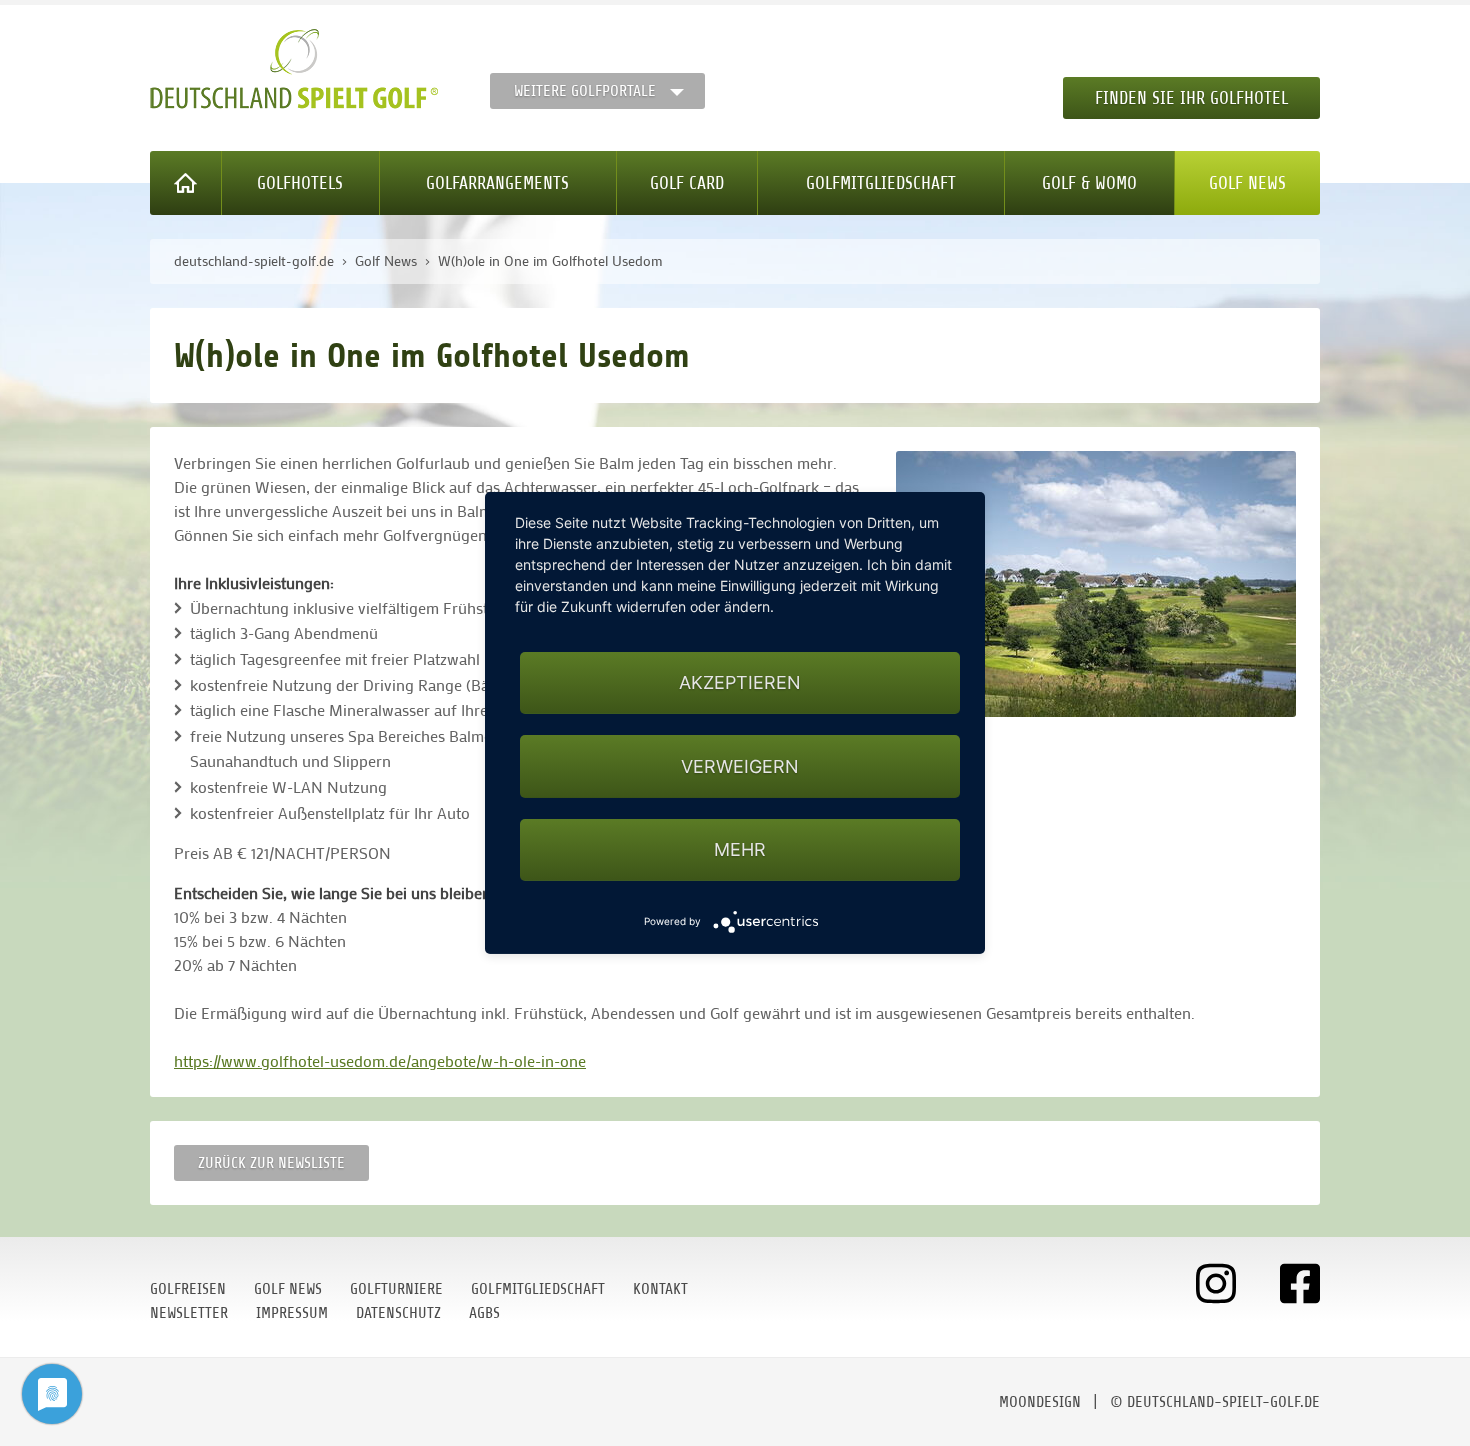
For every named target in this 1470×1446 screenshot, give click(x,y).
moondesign (1040, 1402)
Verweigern (740, 766)
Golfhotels (300, 183)
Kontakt (660, 1289)
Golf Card (687, 183)
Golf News (1247, 183)
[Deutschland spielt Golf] (294, 69)
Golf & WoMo (1089, 183)
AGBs (484, 1313)
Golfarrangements (497, 183)
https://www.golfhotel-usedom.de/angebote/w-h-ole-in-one (380, 1060)
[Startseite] (186, 183)
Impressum (292, 1313)
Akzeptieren (740, 682)
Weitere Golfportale (585, 91)
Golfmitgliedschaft (881, 183)
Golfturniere (396, 1289)
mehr (740, 849)
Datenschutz (398, 1313)
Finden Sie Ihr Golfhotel (1191, 98)
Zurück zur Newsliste (271, 1163)
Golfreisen (188, 1289)
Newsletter (189, 1313)
